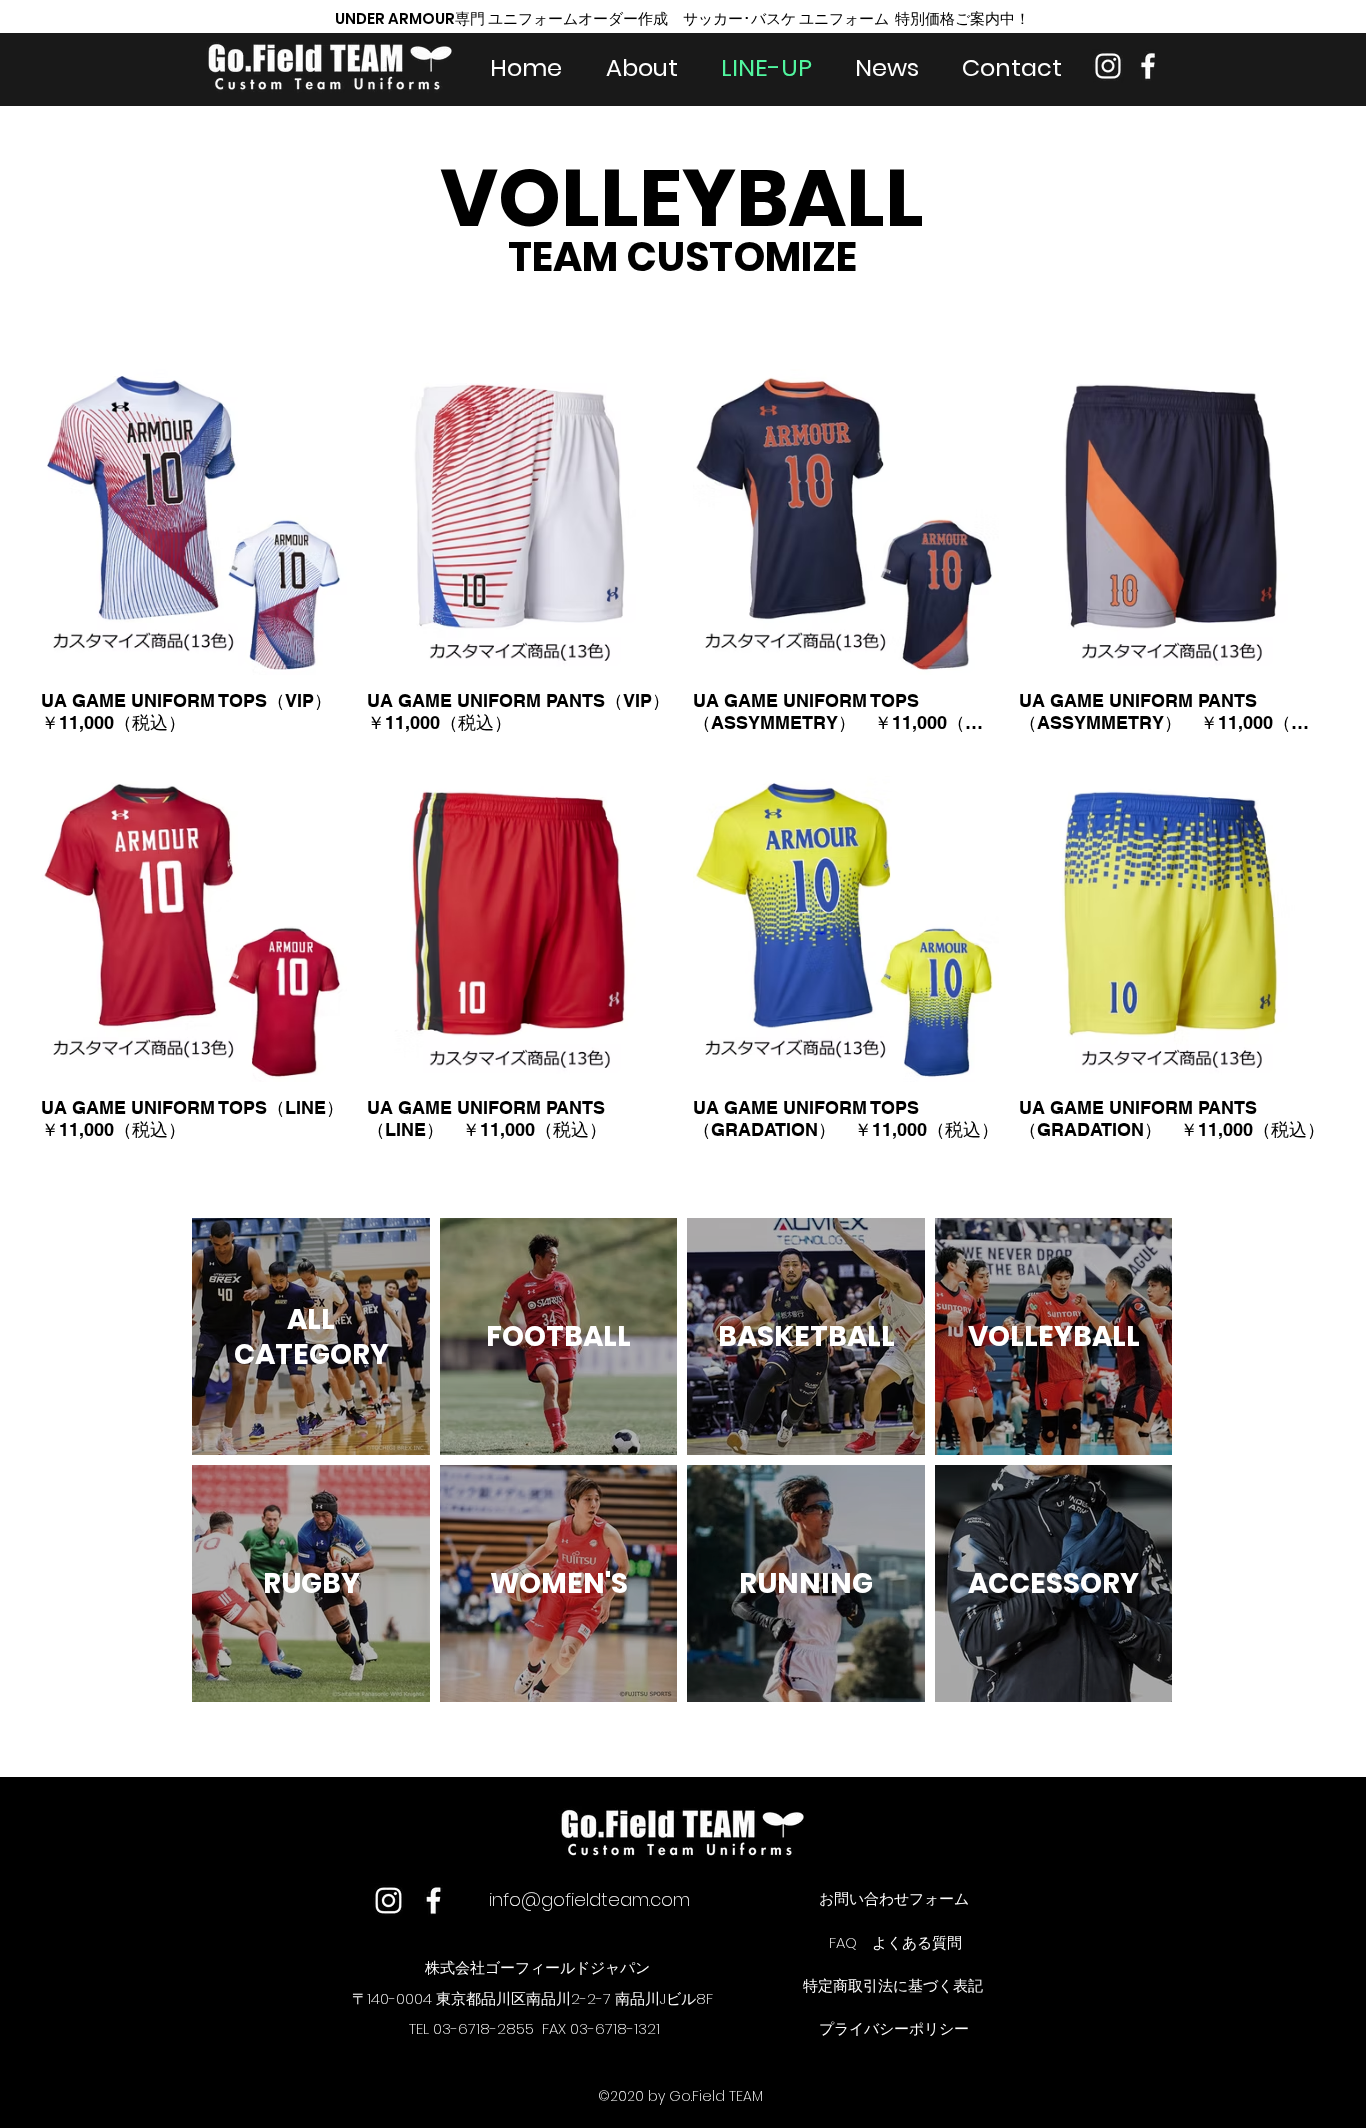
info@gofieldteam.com (589, 1899)
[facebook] (1148, 66)
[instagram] (1108, 66)
